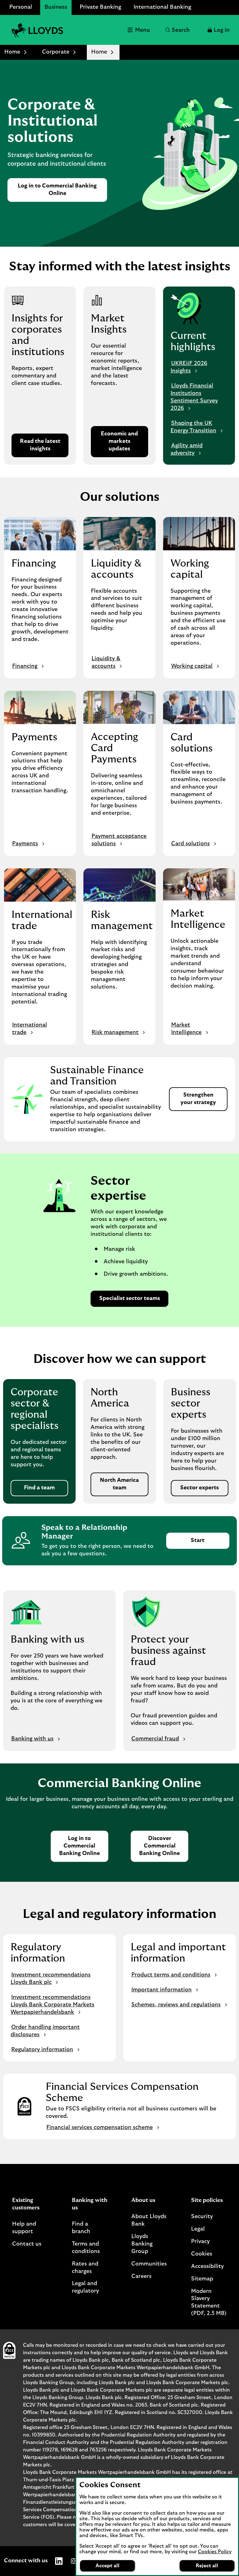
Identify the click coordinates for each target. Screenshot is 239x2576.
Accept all (108, 2566)
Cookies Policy (215, 2552)
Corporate (56, 52)
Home (12, 52)
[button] (218, 30)
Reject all (207, 2566)
